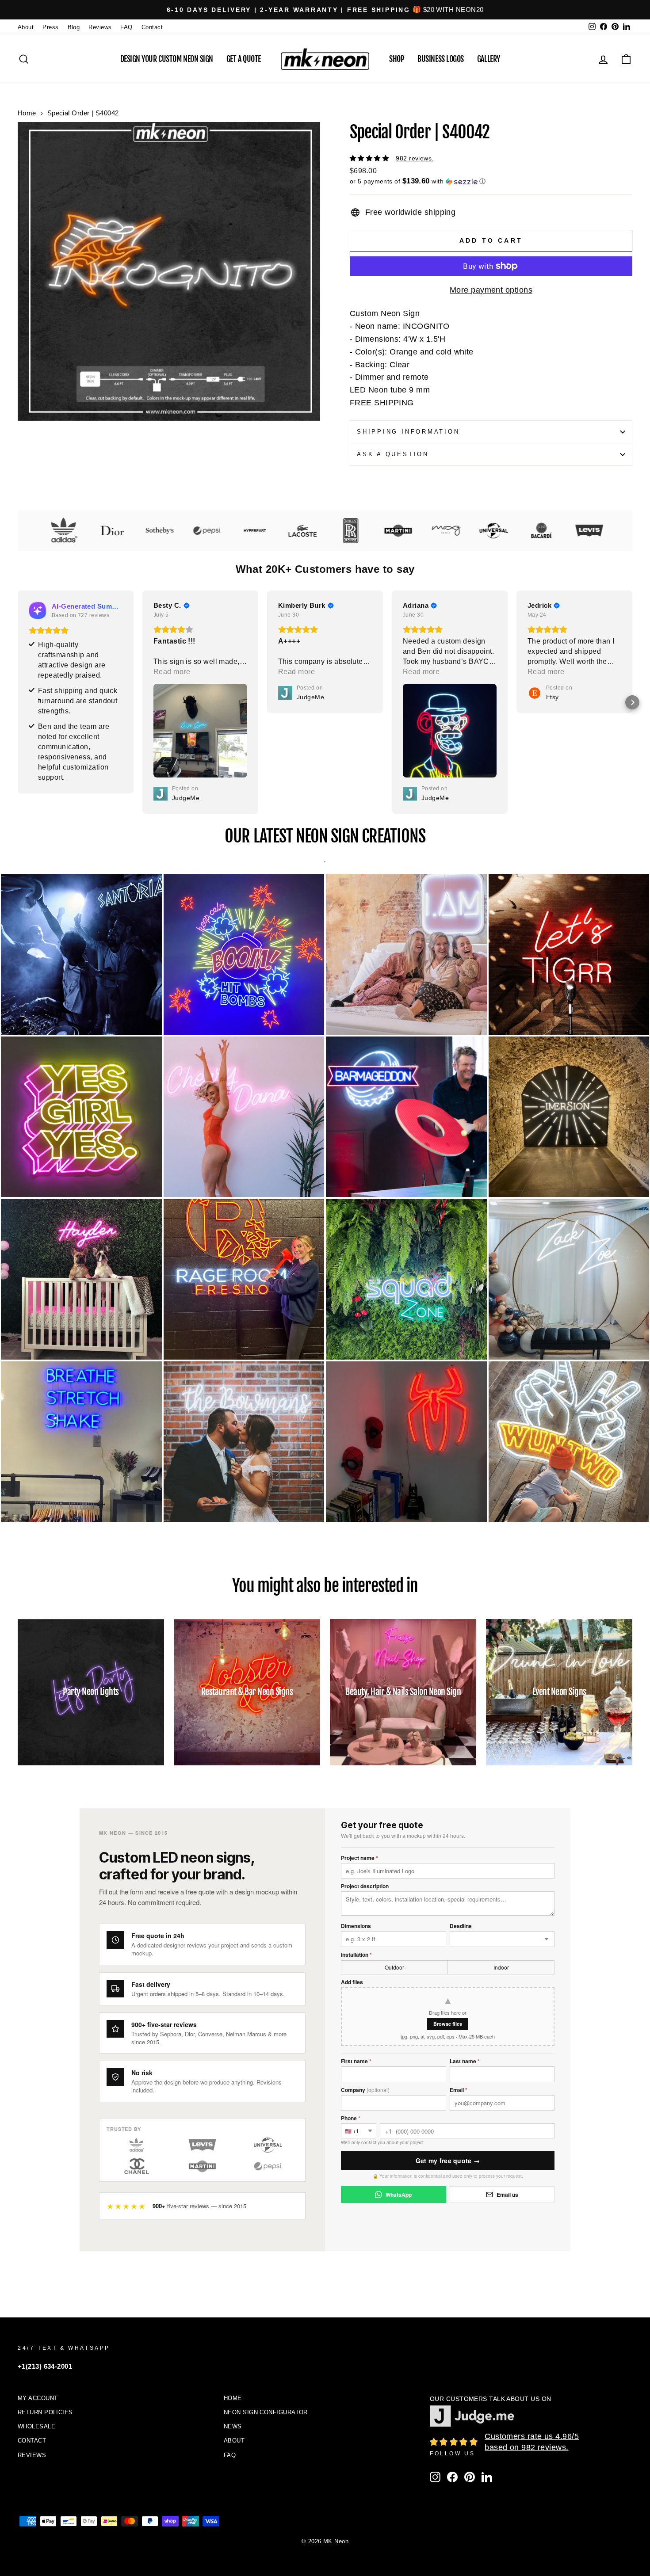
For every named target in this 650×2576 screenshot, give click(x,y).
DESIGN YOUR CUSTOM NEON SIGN (167, 59)
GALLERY (489, 59)
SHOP (397, 59)
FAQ (126, 27)
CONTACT (32, 2441)
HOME (233, 2398)
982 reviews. (415, 158)
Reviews (100, 27)
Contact (152, 27)
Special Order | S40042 (83, 113)
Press (50, 27)
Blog (74, 27)
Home (27, 113)
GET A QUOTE (244, 59)
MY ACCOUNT (38, 2398)
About (26, 27)
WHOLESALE (36, 2426)
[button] (491, 181)
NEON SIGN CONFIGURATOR (266, 2412)
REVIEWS (32, 2455)
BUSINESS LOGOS (441, 59)
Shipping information (408, 432)
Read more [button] (47, 672)
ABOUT (234, 2441)
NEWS (233, 2426)
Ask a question (393, 454)
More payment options (491, 290)
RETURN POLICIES (45, 2412)
